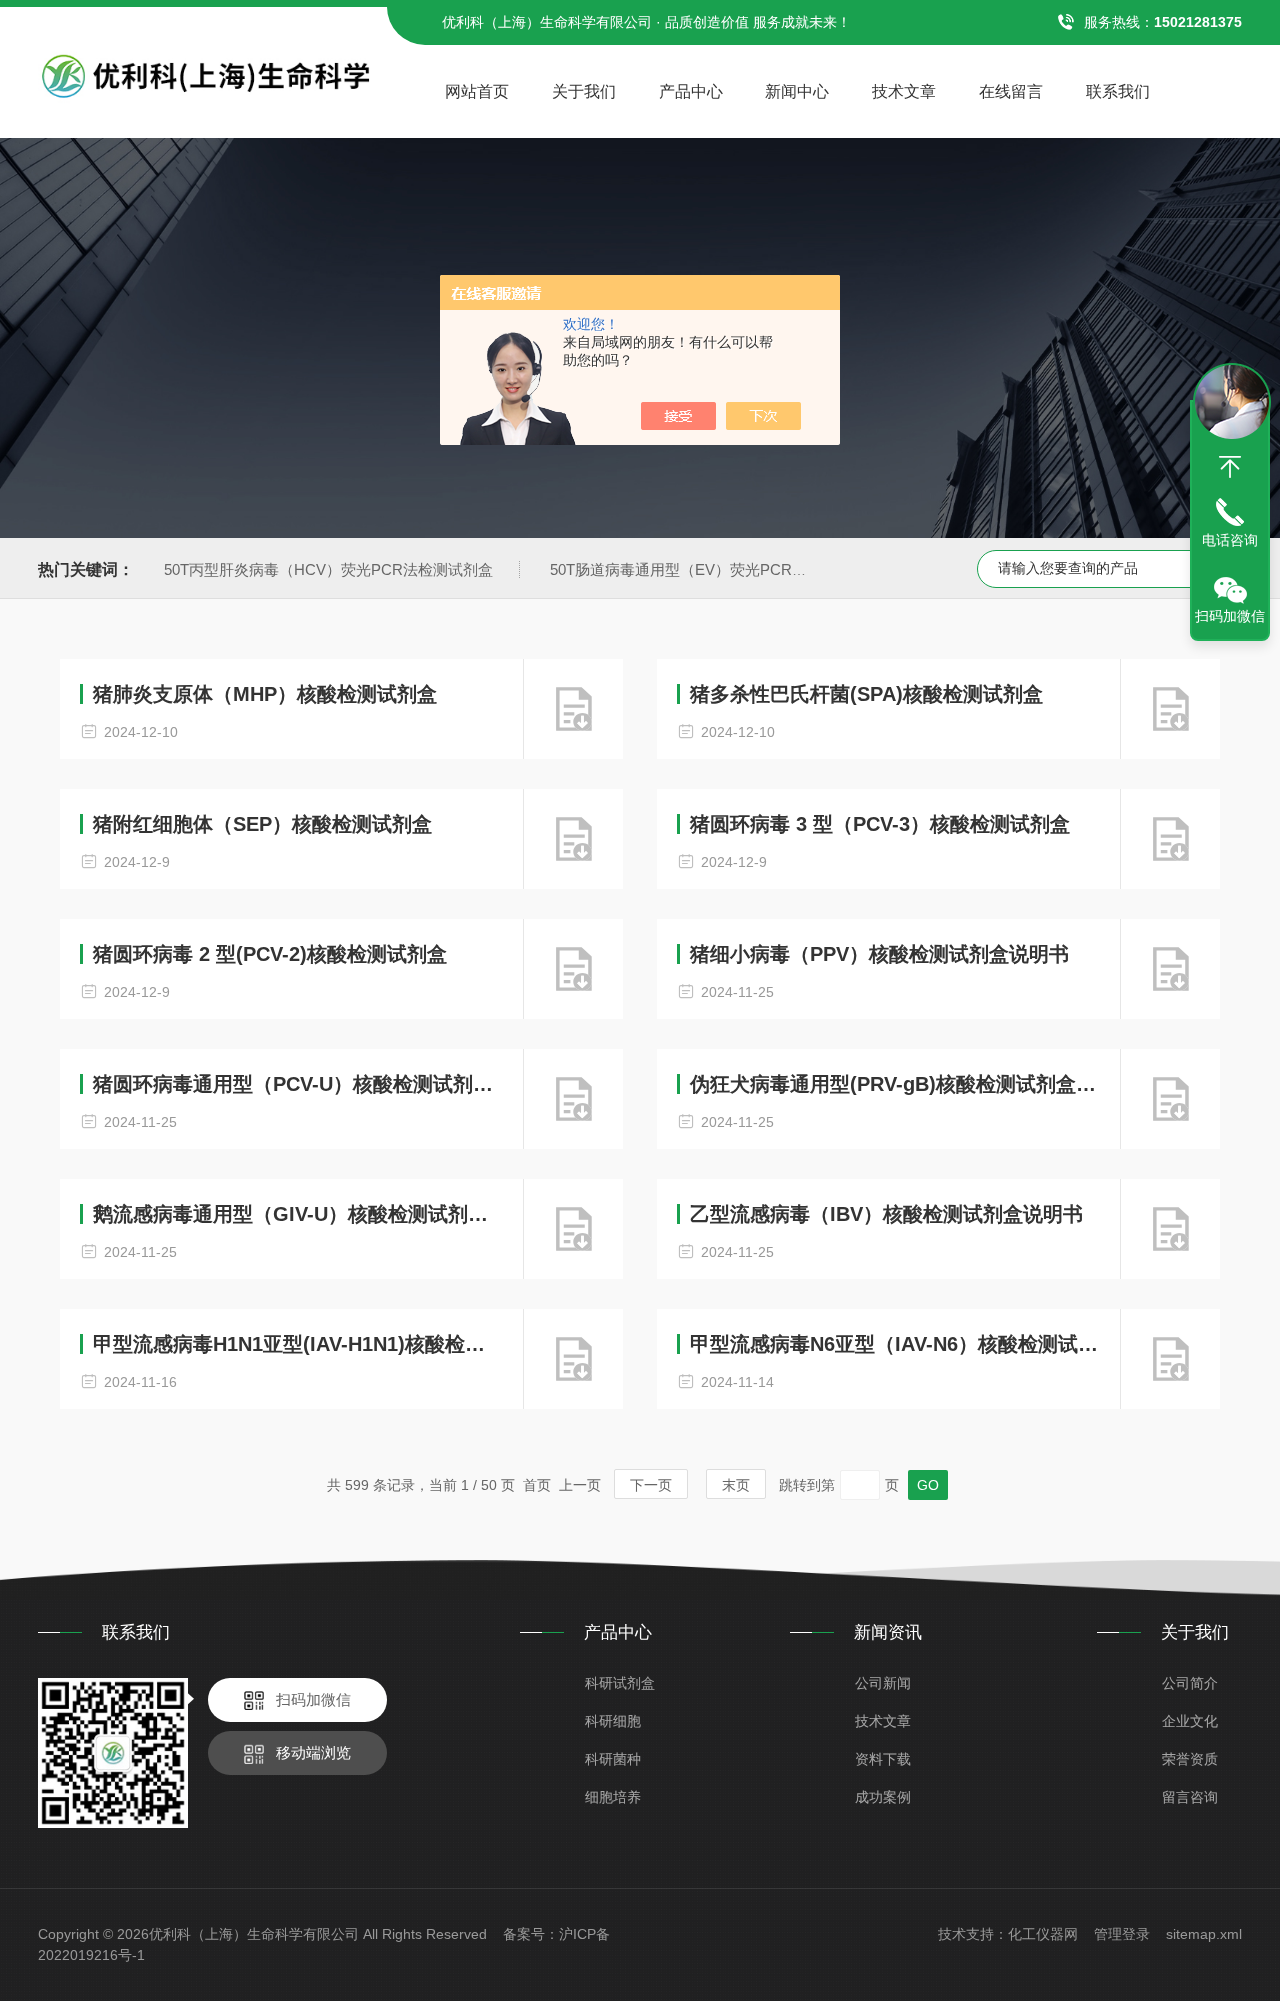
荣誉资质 (1190, 1759)
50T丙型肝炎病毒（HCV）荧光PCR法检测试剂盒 (328, 569)
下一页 (651, 1485)
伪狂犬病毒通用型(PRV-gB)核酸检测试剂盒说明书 (895, 1084)
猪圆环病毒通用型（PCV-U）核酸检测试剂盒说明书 (298, 1084)
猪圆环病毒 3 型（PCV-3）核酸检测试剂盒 (880, 824)
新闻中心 (797, 91)
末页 (736, 1485)
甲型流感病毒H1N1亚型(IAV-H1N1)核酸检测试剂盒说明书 (298, 1344)
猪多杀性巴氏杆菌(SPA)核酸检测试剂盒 (866, 694)
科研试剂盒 (620, 1683)
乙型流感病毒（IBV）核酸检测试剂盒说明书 (886, 1214)
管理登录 (1122, 1934)
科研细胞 (613, 1721)
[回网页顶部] (1230, 467)
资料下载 (883, 1759)
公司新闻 (883, 1683)
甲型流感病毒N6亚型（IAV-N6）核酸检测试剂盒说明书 (895, 1344)
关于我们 (584, 91)
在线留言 (1011, 91)
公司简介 (1190, 1683)
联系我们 (1118, 91)
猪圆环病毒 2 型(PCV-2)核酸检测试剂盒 (270, 954)
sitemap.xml (1204, 1934)
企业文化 (1190, 1721)
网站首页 (477, 91)
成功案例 (883, 1797)
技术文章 (904, 91)
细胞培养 (613, 1797)
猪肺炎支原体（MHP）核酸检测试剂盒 (265, 694)
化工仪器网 (1043, 1934)
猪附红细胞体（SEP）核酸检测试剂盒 (262, 824)
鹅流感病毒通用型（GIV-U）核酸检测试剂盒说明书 (298, 1214)
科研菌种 (613, 1759)
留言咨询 (1190, 1797)
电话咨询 (1230, 540)
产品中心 (691, 91)
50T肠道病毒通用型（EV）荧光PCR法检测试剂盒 (716, 569)
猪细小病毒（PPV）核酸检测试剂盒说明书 (879, 954)
